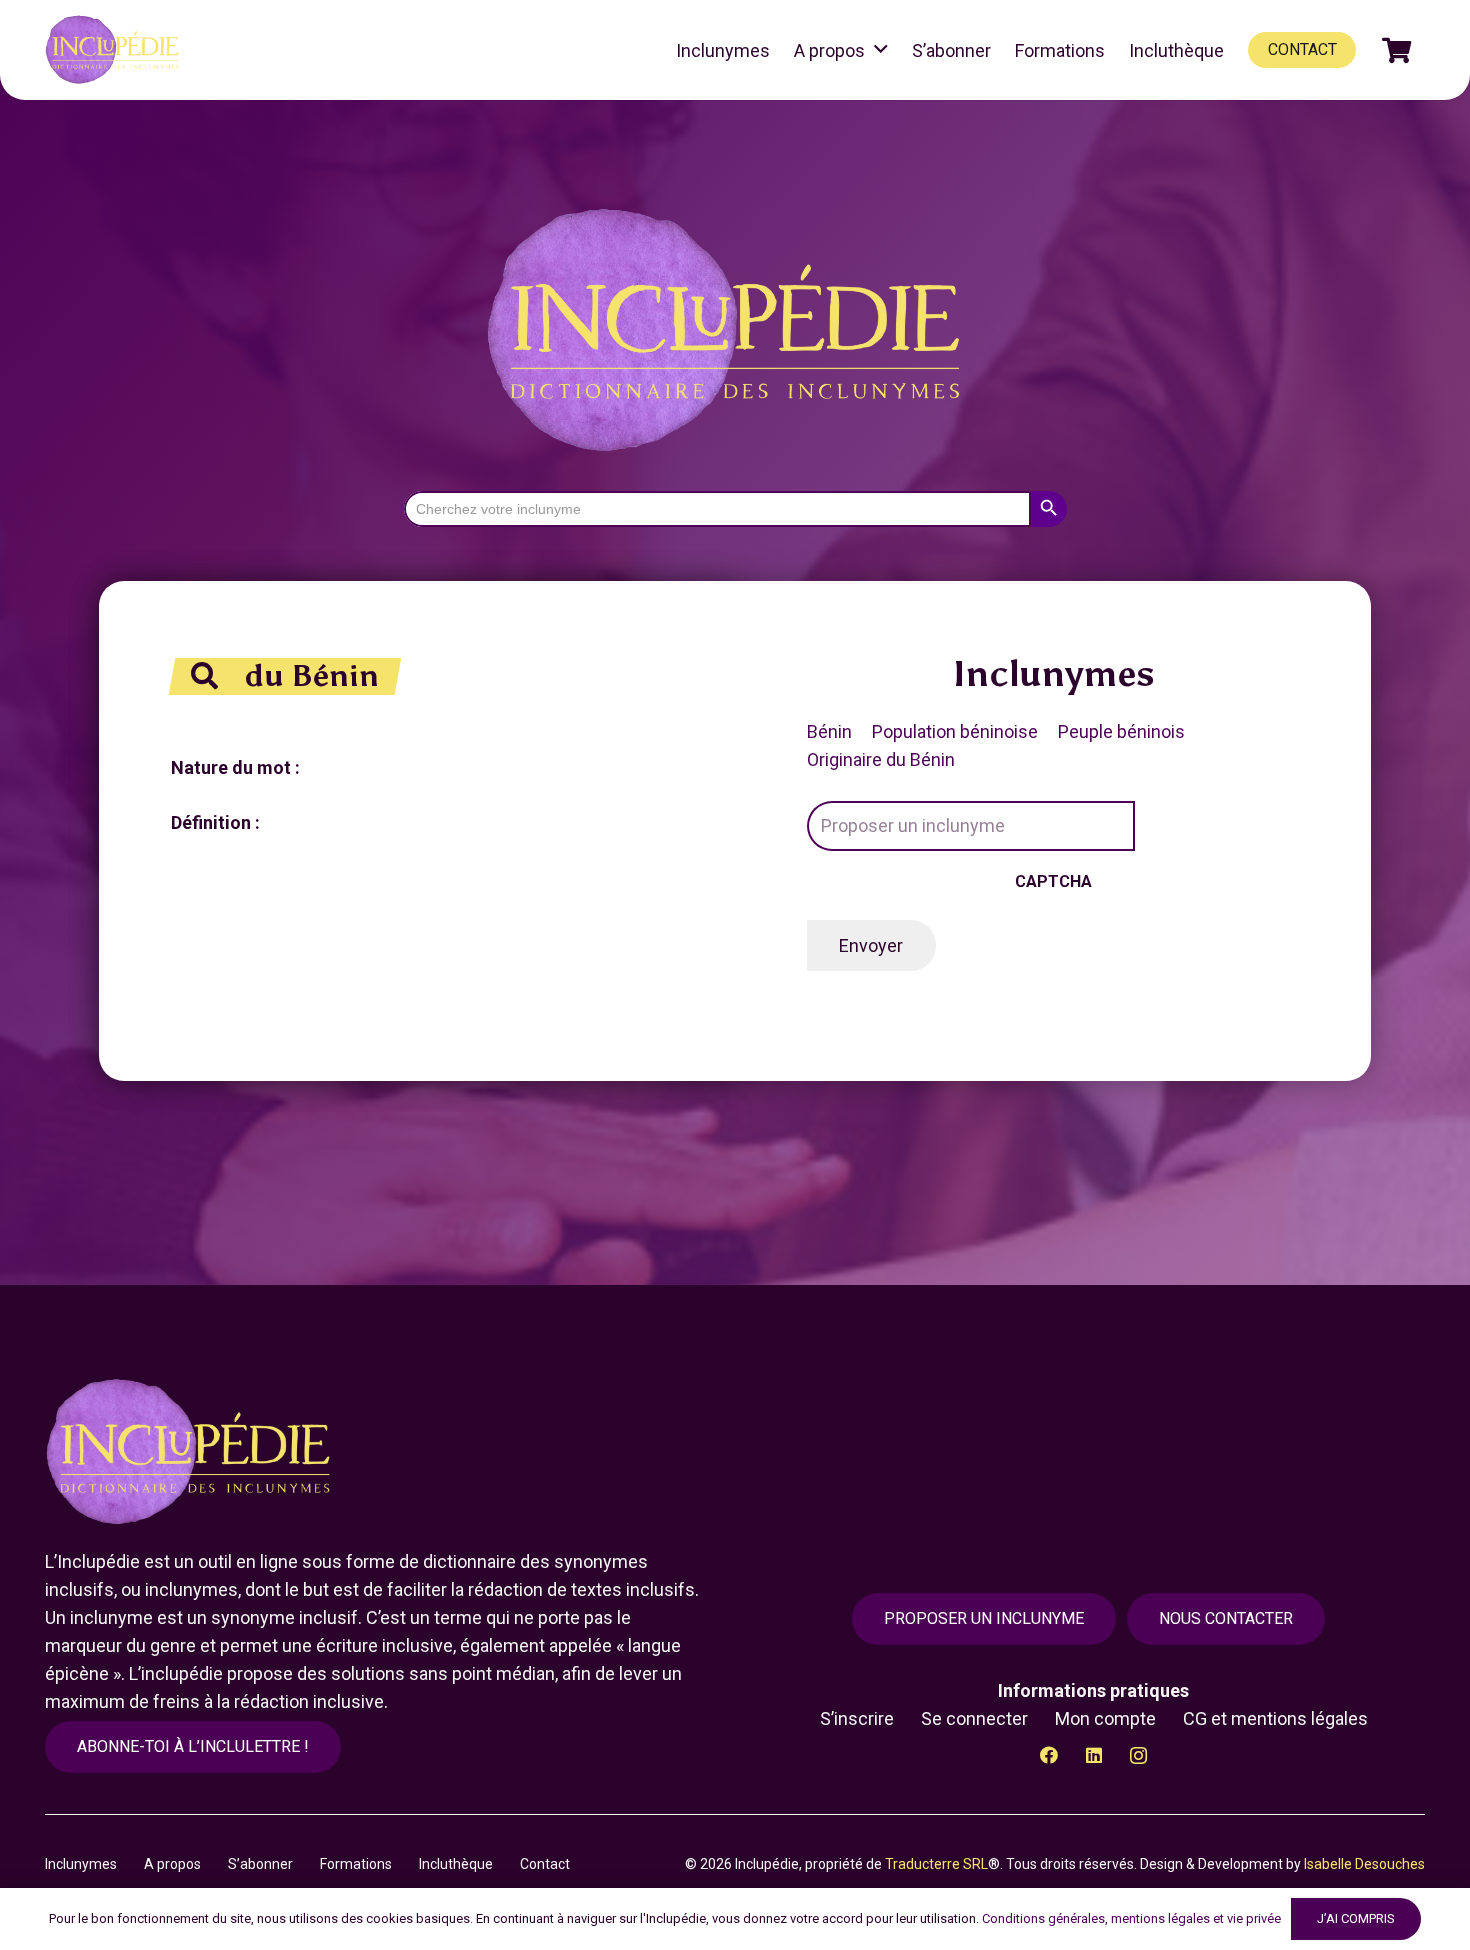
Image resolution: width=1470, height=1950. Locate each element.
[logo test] (115, 50)
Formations (356, 1864)
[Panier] (1396, 50)
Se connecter (974, 1718)
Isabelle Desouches (1364, 1864)
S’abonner (260, 1864)
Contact (545, 1864)
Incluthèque (456, 1864)
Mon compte (1105, 1718)
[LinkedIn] (1093, 1755)
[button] (881, 50)
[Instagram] (1138, 1755)
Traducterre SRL (936, 1864)
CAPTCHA (1053, 881)
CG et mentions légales (1275, 1718)
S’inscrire (857, 1718)
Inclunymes (81, 1864)
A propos (172, 1864)
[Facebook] (1048, 1755)
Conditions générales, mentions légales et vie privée (1131, 1918)
